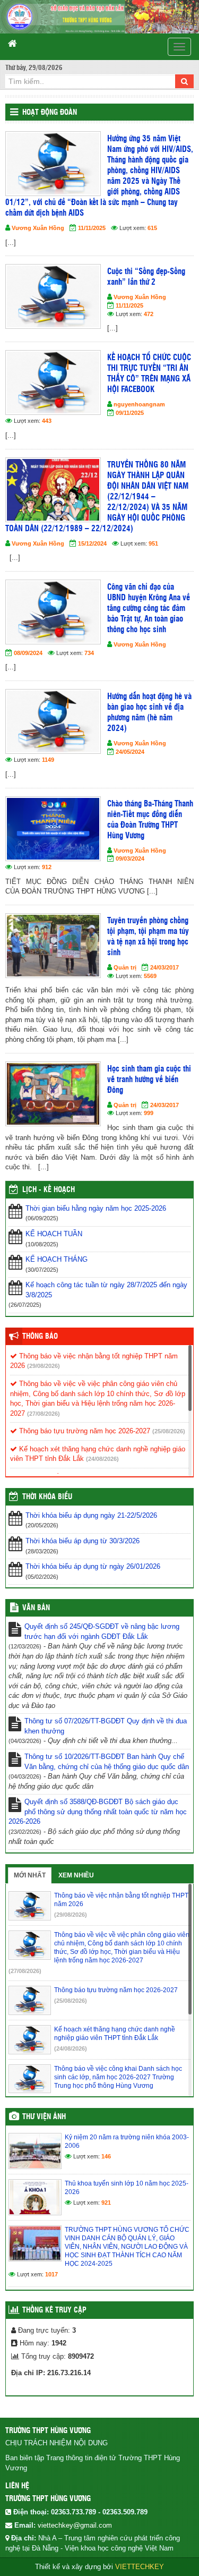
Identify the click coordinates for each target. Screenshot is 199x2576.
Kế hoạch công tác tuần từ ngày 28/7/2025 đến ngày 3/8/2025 (106, 1290)
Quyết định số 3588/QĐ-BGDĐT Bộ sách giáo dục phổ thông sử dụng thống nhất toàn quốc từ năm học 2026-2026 (98, 1812)
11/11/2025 (92, 228)
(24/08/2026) (102, 1459)
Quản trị (125, 967)
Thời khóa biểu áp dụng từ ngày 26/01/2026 (93, 1566)
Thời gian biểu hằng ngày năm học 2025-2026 (96, 1208)
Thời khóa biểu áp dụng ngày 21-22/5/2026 (91, 1515)
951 (153, 543)
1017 (51, 2274)
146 (106, 2156)
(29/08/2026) (44, 1366)
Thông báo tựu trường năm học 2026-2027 (84, 1431)
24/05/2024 (130, 752)
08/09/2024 (28, 653)
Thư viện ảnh (44, 2117)
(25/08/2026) (169, 1431)
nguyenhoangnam (139, 404)
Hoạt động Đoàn (50, 113)
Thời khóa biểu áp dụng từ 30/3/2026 (83, 1541)
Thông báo (40, 1337)
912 (47, 867)
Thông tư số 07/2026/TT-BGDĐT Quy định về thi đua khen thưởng (106, 1726)
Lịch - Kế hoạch (49, 1190)
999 (149, 1113)
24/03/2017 (165, 967)
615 (152, 228)
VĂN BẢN (36, 1608)
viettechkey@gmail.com (75, 2525)
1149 (48, 760)
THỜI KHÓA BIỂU (47, 1497)
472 (149, 314)
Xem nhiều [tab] (76, 1875)
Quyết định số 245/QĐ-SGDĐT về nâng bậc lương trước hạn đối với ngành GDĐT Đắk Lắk (102, 1631)
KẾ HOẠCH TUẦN (54, 1234)
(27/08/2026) (44, 1414)
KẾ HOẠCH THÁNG (57, 1259)
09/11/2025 (130, 413)
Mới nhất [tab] (30, 1875)
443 (47, 421)
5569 (150, 976)
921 (106, 2203)
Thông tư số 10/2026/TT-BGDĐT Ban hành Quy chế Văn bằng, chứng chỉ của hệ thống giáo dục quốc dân (107, 1762)
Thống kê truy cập (54, 2310)
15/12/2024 (92, 543)
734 (89, 653)
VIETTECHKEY (140, 2567)
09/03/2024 (130, 858)
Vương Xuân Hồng (38, 228)
